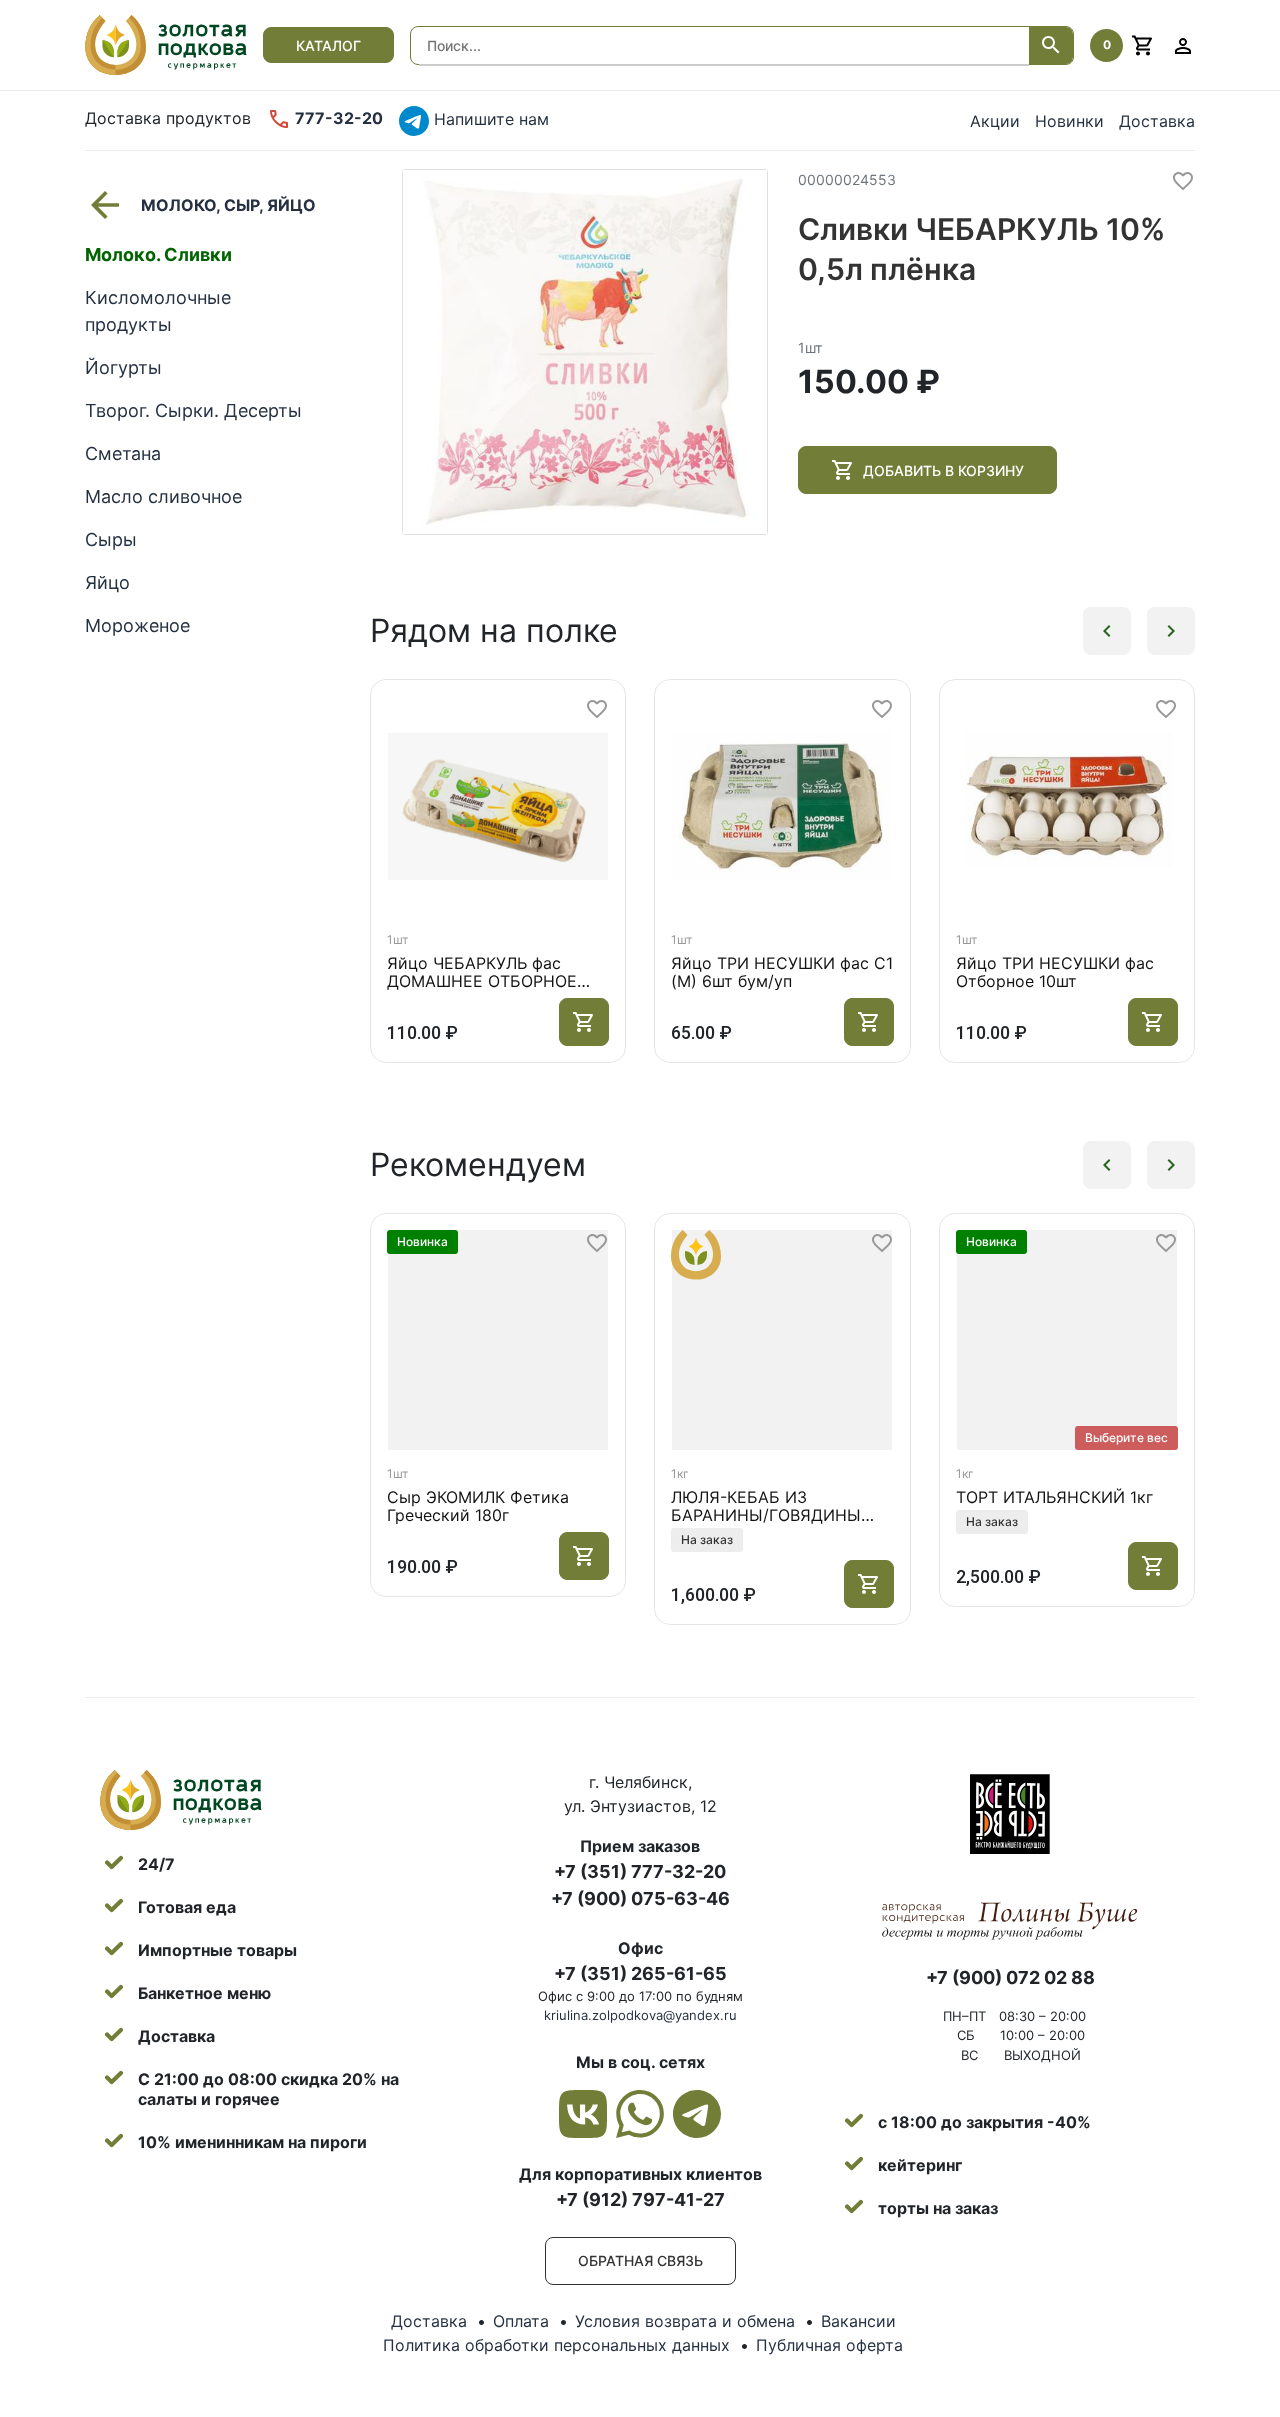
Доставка (1157, 121)
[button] (1107, 631)
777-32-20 (337, 118)
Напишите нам (489, 119)
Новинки (1069, 121)
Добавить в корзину (943, 470)
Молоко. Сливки (158, 254)
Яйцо (107, 582)
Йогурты (123, 367)
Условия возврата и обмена (685, 2321)
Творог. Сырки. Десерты (193, 410)
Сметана (123, 453)
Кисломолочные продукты (158, 311)
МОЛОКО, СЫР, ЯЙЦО (228, 205)
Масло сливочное (163, 496)
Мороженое (137, 625)
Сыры (111, 539)
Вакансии (858, 2321)
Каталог (328, 45)
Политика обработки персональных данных (556, 2345)
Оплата (521, 2321)
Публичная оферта (829, 2345)
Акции (995, 121)
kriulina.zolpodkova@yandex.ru (640, 2015)
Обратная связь (640, 2260)
